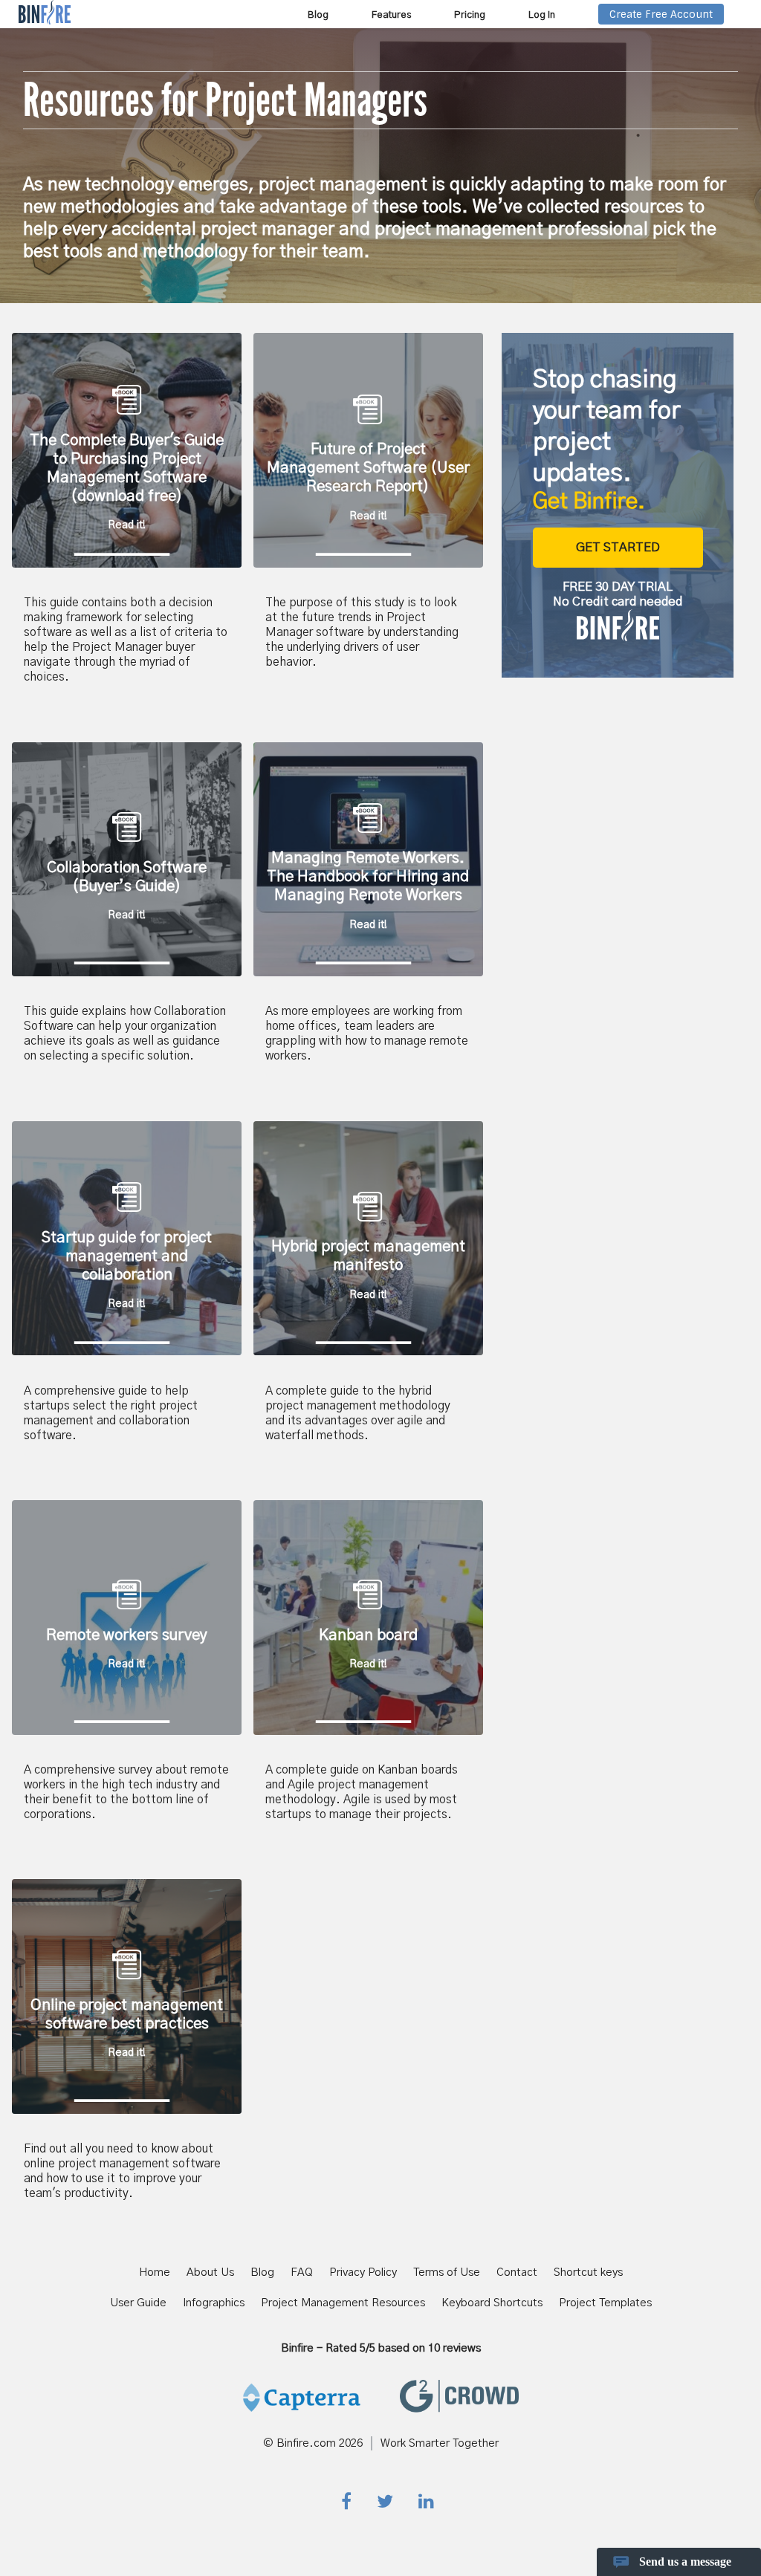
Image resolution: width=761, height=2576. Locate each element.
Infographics (214, 2303)
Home (155, 2272)
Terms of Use (447, 2272)
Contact (517, 2272)
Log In (542, 15)
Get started (618, 548)
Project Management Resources (343, 2303)
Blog (318, 15)
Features (391, 15)
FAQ (302, 2272)
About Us (210, 2272)
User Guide (138, 2303)
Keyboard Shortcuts (492, 2303)
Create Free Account (661, 14)
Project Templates (605, 2303)
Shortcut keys (588, 2272)
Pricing (470, 15)
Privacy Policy (363, 2272)
